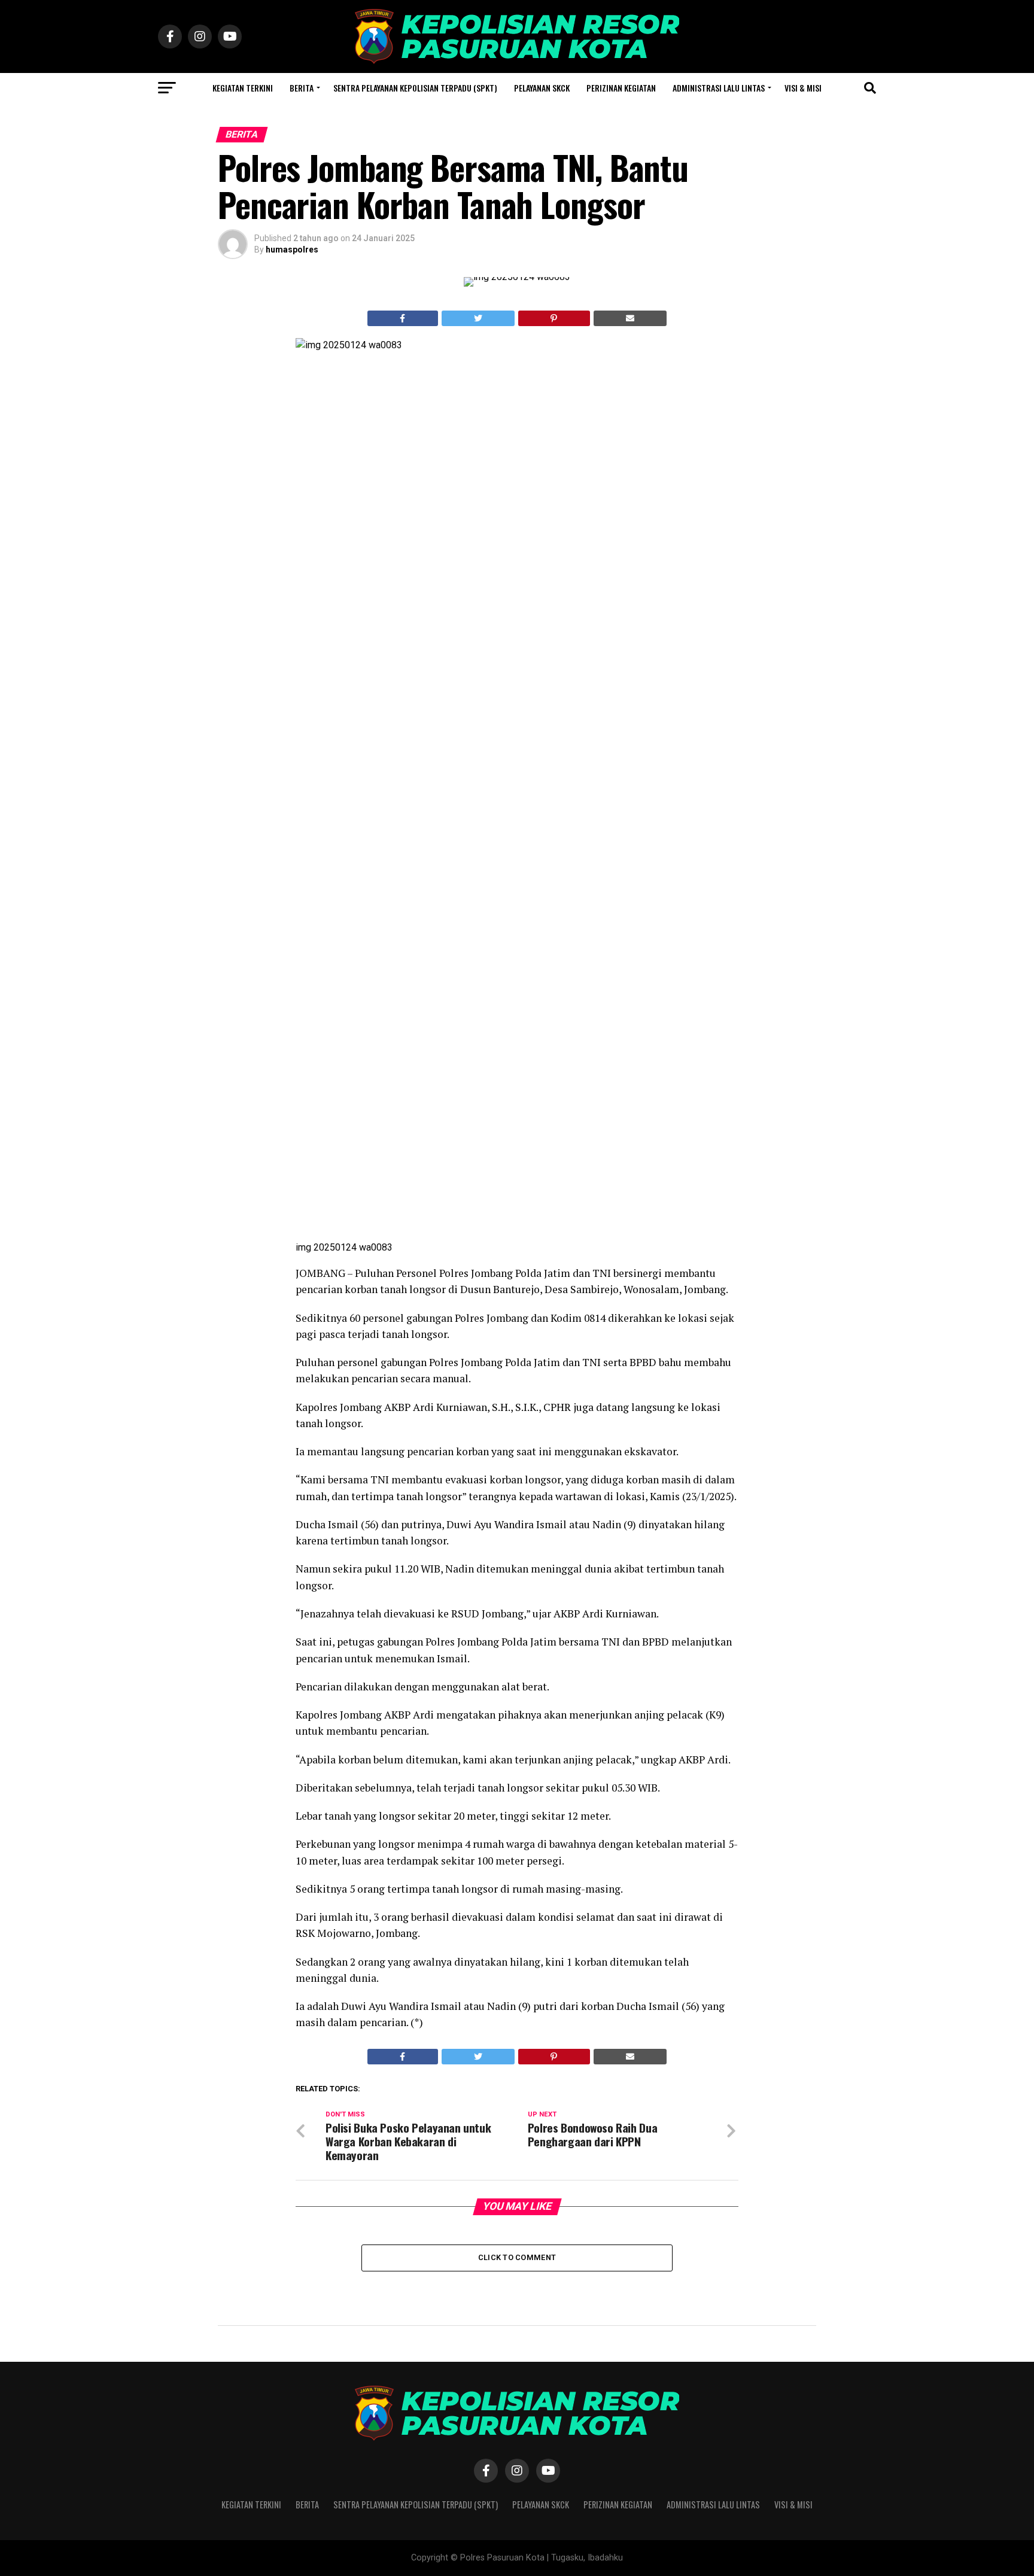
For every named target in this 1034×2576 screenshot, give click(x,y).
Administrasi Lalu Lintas (719, 88)
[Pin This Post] (554, 318)
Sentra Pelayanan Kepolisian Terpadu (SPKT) (415, 88)
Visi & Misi (803, 88)
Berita (302, 88)
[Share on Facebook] (403, 318)
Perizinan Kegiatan (621, 88)
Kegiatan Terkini (243, 88)
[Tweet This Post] (478, 318)
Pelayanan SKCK (542, 88)
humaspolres (292, 250)
